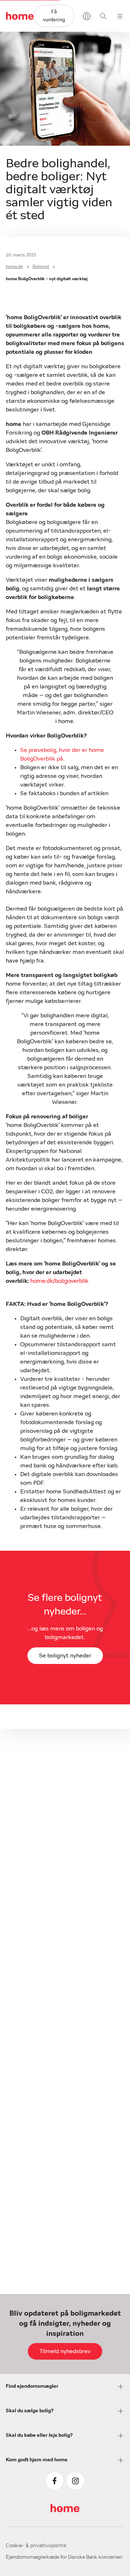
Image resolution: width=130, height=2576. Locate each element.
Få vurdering (54, 16)
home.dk (14, 267)
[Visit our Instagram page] (75, 2481)
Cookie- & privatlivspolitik (36, 2546)
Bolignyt (41, 267)
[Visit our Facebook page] (55, 2481)
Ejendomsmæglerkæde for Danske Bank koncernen (64, 2557)
